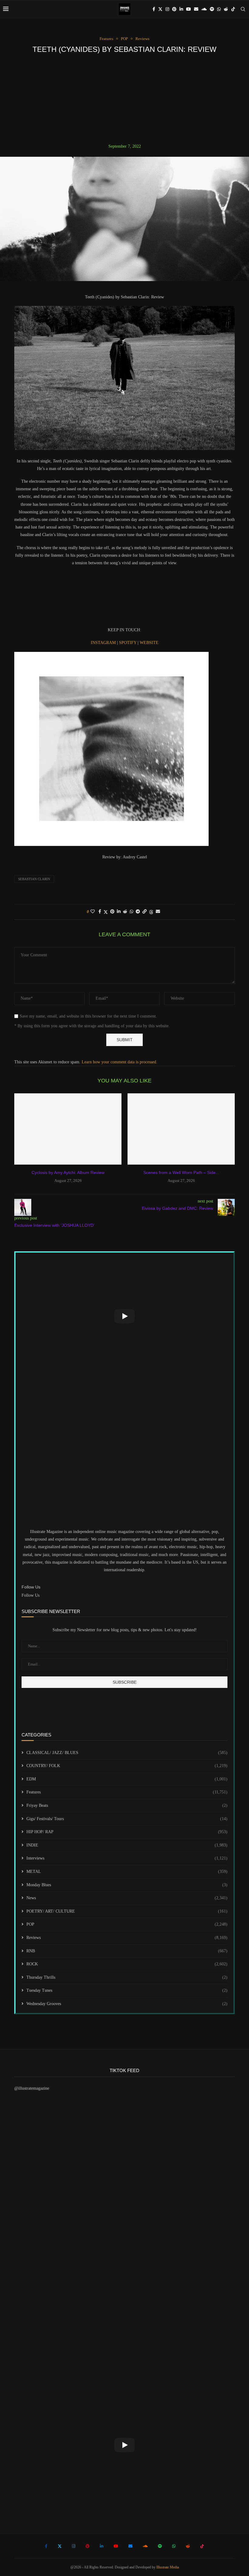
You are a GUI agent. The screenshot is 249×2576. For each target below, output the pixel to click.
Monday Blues (127, 1885)
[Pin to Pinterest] (112, 912)
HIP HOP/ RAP (127, 1832)
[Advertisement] (124, 99)
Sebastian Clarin (34, 879)
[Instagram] (167, 9)
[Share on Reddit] (125, 912)
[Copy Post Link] (145, 912)
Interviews (127, 1858)
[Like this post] (93, 912)
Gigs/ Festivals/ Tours (127, 1819)
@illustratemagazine (32, 2088)
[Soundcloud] (204, 9)
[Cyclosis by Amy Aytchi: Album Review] (68, 1129)
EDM (127, 1779)
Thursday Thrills (127, 1977)
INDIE (127, 1845)
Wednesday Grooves (127, 2004)
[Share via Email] (158, 912)
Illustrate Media (168, 2567)
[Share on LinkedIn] (119, 912)
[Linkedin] (181, 9)
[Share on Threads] (151, 912)
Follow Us (31, 1595)
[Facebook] (154, 9)
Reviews (127, 1938)
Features (127, 1792)
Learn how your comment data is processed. (119, 1062)
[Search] (243, 9)
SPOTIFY (128, 643)
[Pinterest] (174, 9)
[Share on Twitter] (106, 912)
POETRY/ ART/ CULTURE (127, 1911)
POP (127, 1924)
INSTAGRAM (104, 643)
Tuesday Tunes (127, 1990)
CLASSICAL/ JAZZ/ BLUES (127, 1753)
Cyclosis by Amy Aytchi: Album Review (68, 1172)
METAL (127, 1872)
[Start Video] (124, 1316)
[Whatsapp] (219, 9)
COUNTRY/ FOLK (127, 1766)
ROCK (127, 1964)
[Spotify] (212, 9)
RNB (127, 1951)
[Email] (196, 9)
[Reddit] (226, 9)
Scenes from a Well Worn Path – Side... (181, 1172)
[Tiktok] (233, 9)
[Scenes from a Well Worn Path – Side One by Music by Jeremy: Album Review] (181, 1129)
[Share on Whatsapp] (131, 912)
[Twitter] (160, 9)
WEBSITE (149, 643)
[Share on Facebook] (100, 912)
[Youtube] (189, 9)
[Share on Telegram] (138, 912)
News (127, 1898)
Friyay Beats (127, 1805)
